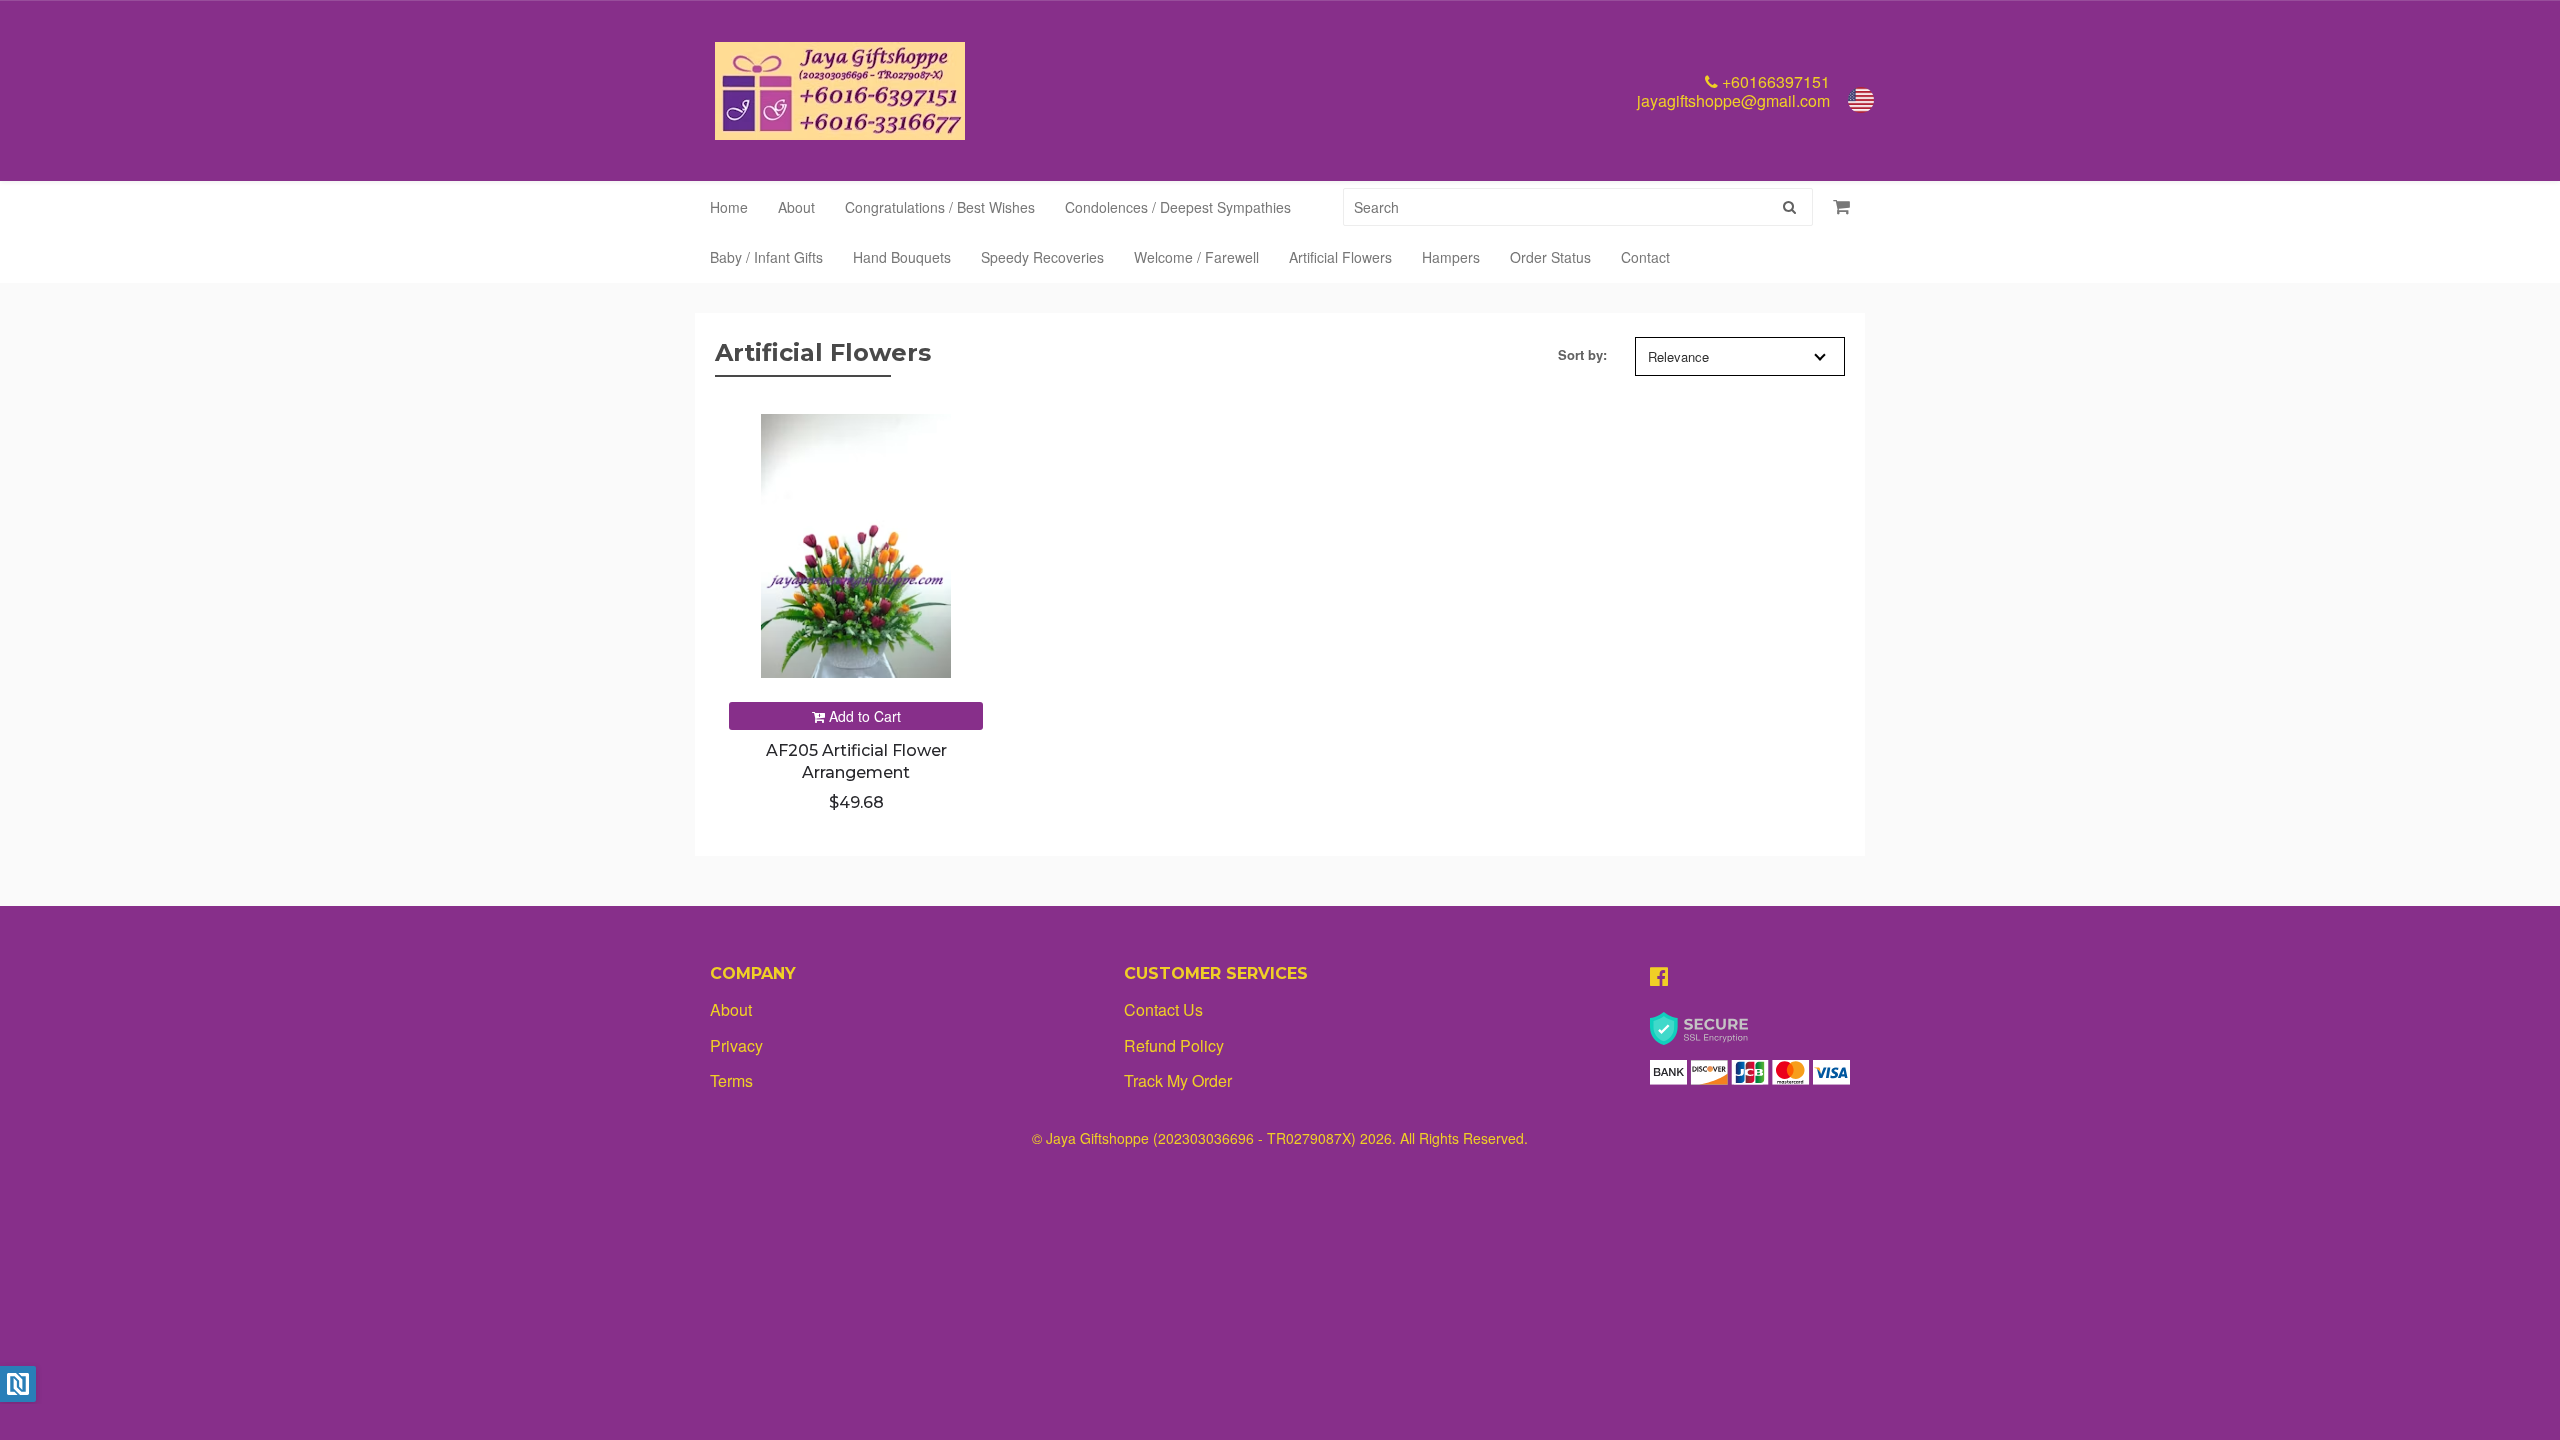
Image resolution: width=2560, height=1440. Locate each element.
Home (729, 207)
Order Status (1550, 257)
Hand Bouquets (902, 257)
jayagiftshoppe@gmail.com (1733, 100)
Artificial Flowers (1340, 257)
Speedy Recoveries (1042, 257)
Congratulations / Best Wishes (940, 207)
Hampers (1451, 257)
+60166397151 (1774, 81)
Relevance (1678, 356)
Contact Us (1163, 1009)
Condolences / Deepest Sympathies (1178, 207)
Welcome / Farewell (1196, 257)
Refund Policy (1174, 1045)
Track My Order (1178, 1080)
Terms (731, 1080)
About (796, 207)
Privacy (736, 1045)
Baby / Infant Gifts (766, 257)
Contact (1645, 257)
